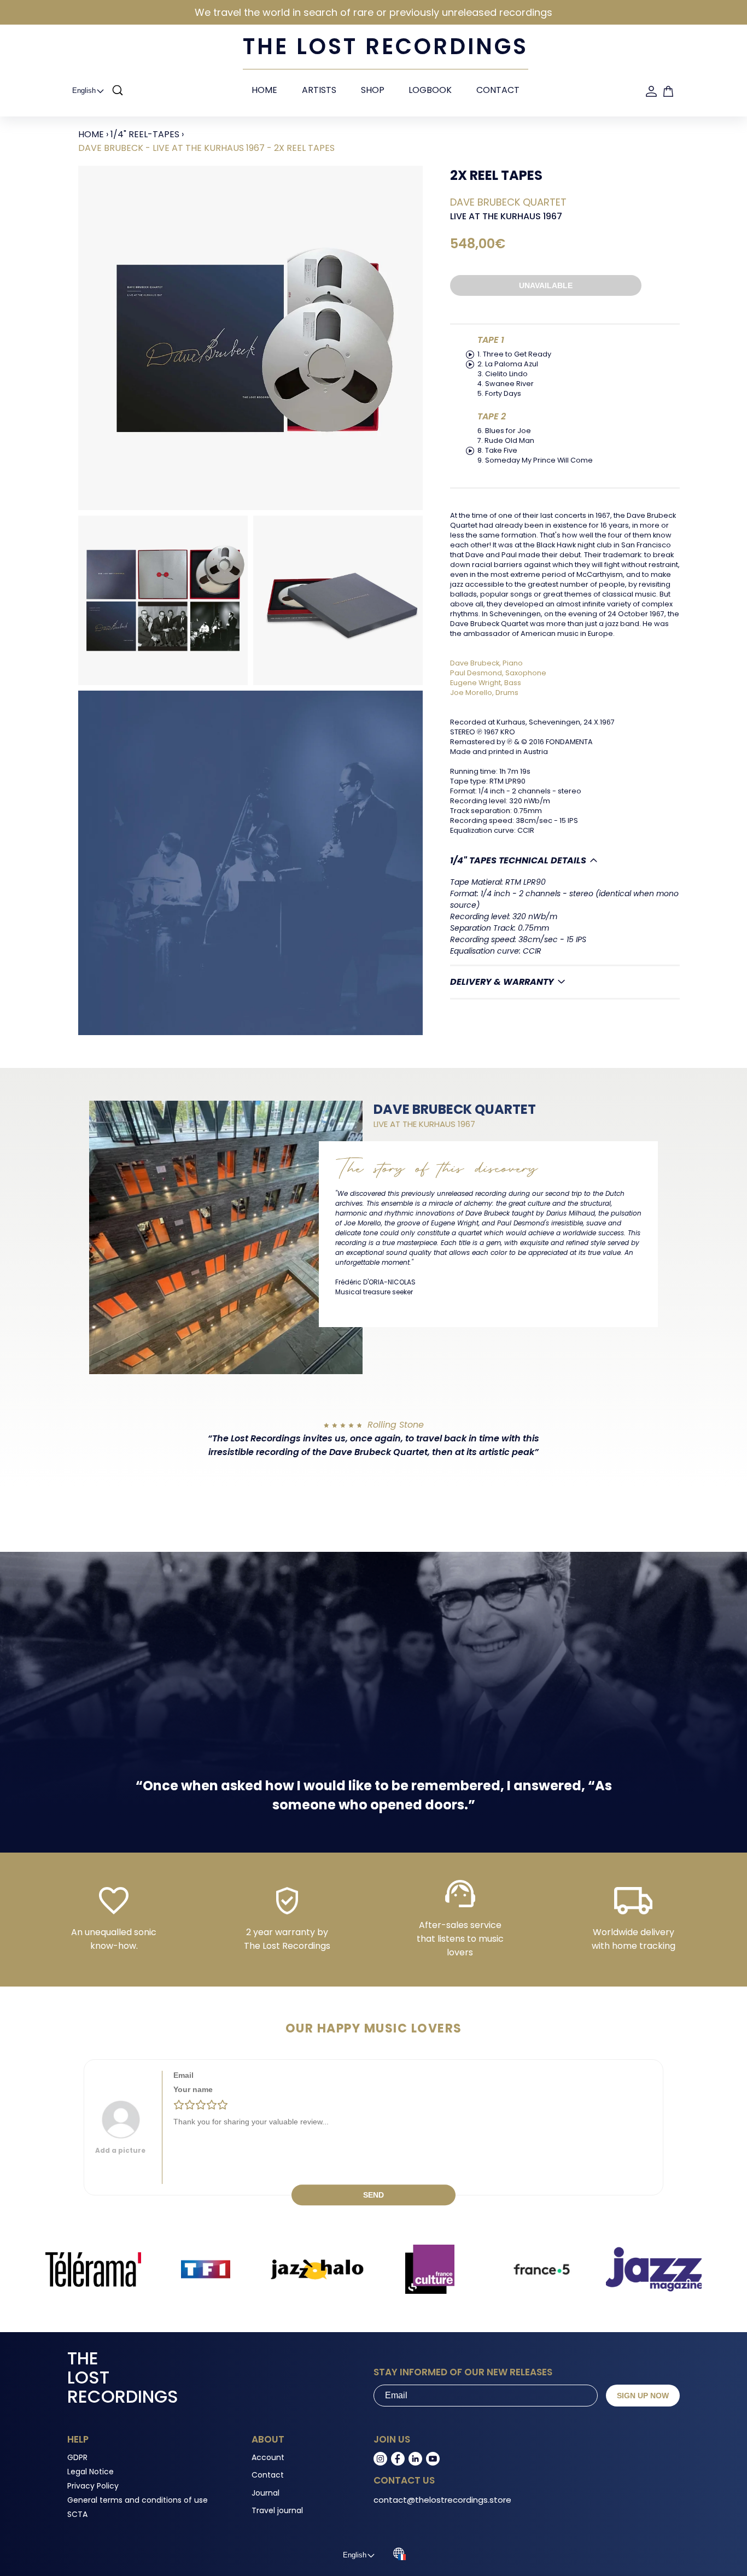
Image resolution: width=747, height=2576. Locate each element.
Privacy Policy (93, 2486)
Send (373, 2195)
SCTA (77, 2514)
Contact (498, 90)
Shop (373, 90)
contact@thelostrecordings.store (442, 2500)
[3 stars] (201, 2105)
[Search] (118, 91)
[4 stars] (212, 2105)
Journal (265, 2493)
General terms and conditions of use (138, 2500)
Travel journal (277, 2510)
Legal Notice (91, 2472)
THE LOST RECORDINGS (386, 46)
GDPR (77, 2457)
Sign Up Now (643, 2396)
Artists (319, 90)
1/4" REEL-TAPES (145, 134)
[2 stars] (190, 2105)
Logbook (430, 90)
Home (264, 90)
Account (268, 2457)
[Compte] (651, 91)
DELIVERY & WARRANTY (502, 982)
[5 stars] (223, 2105)
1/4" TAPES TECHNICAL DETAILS (518, 860)
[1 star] (179, 2105)
